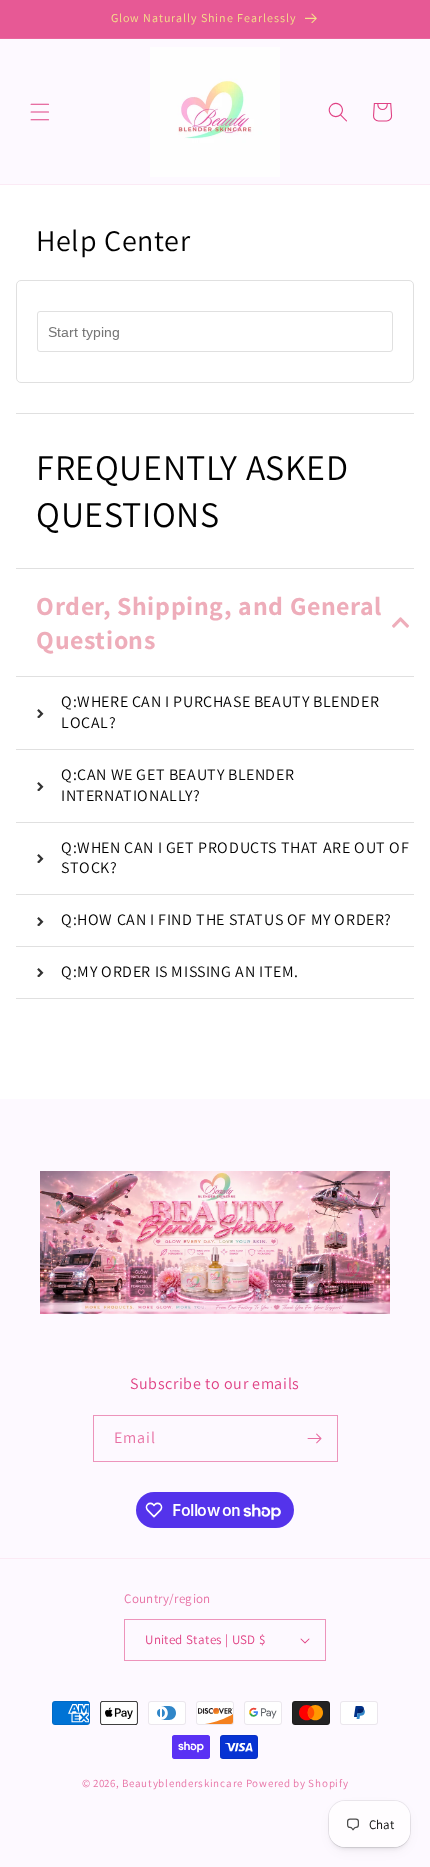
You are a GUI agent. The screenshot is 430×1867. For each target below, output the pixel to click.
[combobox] (215, 331)
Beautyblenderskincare (182, 1783)
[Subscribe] (315, 1438)
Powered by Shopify (297, 1783)
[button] (40, 112)
